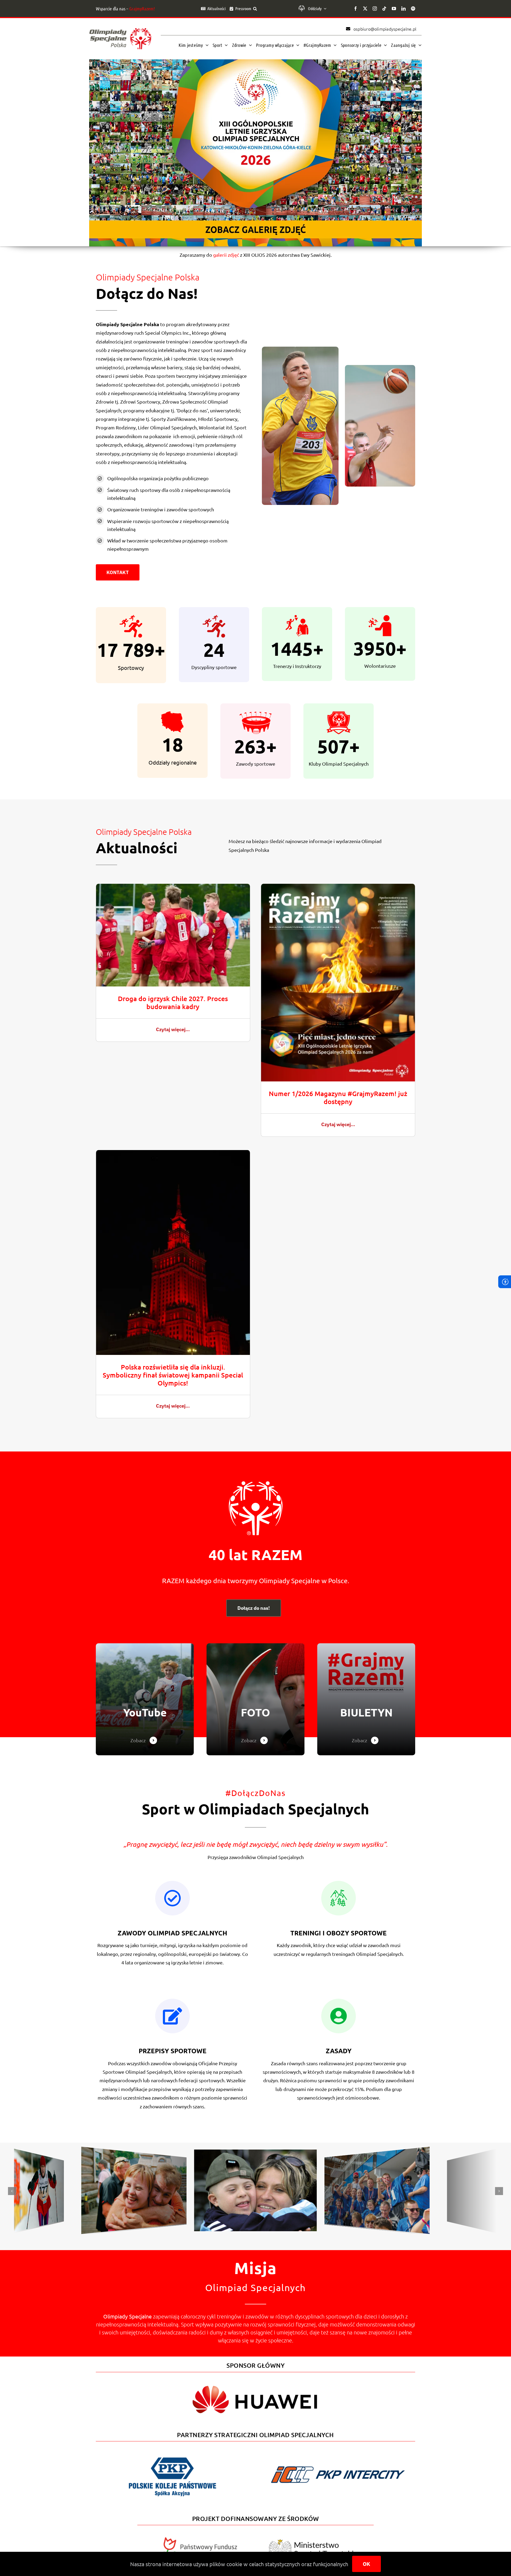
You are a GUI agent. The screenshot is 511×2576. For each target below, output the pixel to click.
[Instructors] (366, 1699)
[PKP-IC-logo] (339, 2463)
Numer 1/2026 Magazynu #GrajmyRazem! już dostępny (338, 1097)
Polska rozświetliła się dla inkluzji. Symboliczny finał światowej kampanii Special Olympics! (173, 1375)
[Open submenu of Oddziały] (324, 9)
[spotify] (413, 9)
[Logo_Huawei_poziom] (256, 2381)
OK (366, 2564)
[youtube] (394, 9)
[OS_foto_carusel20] (39, 2157)
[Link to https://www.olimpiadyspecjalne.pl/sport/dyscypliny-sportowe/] (172, 2016)
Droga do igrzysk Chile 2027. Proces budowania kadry (173, 1002)
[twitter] (365, 9)
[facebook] (356, 9)
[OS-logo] (120, 30)
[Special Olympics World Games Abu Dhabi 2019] (134, 2154)
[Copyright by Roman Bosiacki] (378, 2154)
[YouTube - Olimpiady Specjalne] (145, 1699)
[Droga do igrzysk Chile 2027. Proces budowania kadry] (173, 888)
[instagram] (375, 9)
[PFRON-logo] (200, 2539)
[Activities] (256, 1699)
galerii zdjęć (226, 255)
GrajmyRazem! (142, 9)
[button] (255, 9)
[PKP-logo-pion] (172, 2457)
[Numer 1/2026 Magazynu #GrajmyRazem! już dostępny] (338, 888)
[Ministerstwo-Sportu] (311, 2541)
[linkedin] (403, 9)
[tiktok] (384, 9)
